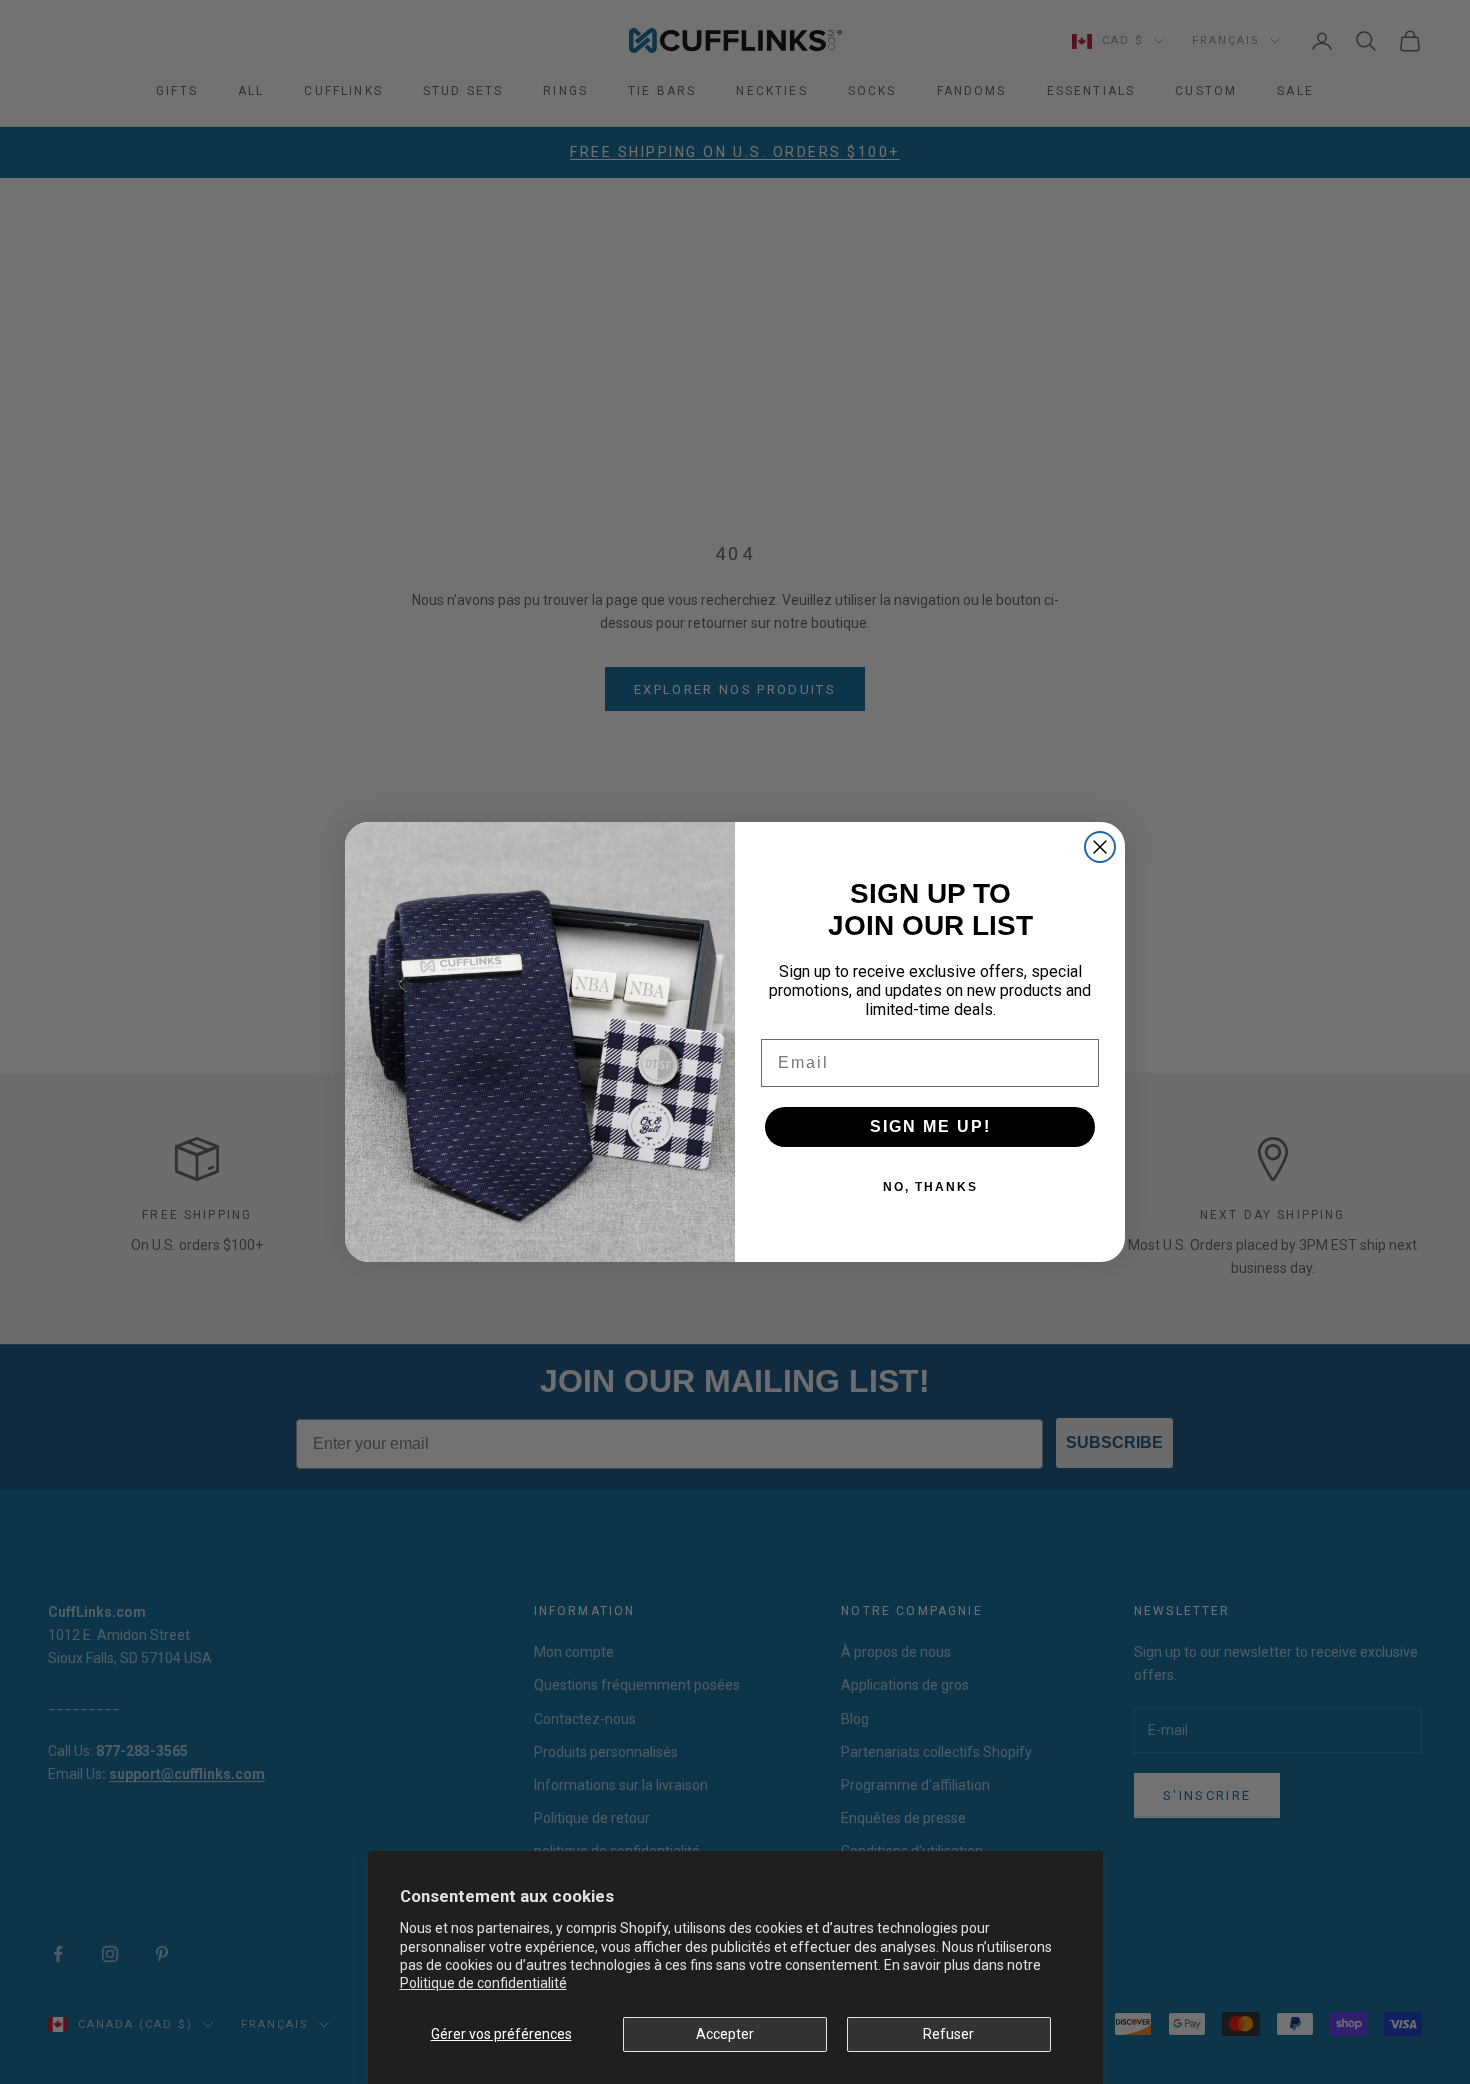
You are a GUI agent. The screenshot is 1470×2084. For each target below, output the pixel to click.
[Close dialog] (1100, 847)
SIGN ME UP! (930, 1126)
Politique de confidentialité (483, 1983)
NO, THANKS (930, 1187)
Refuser (948, 2034)
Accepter (725, 2034)
